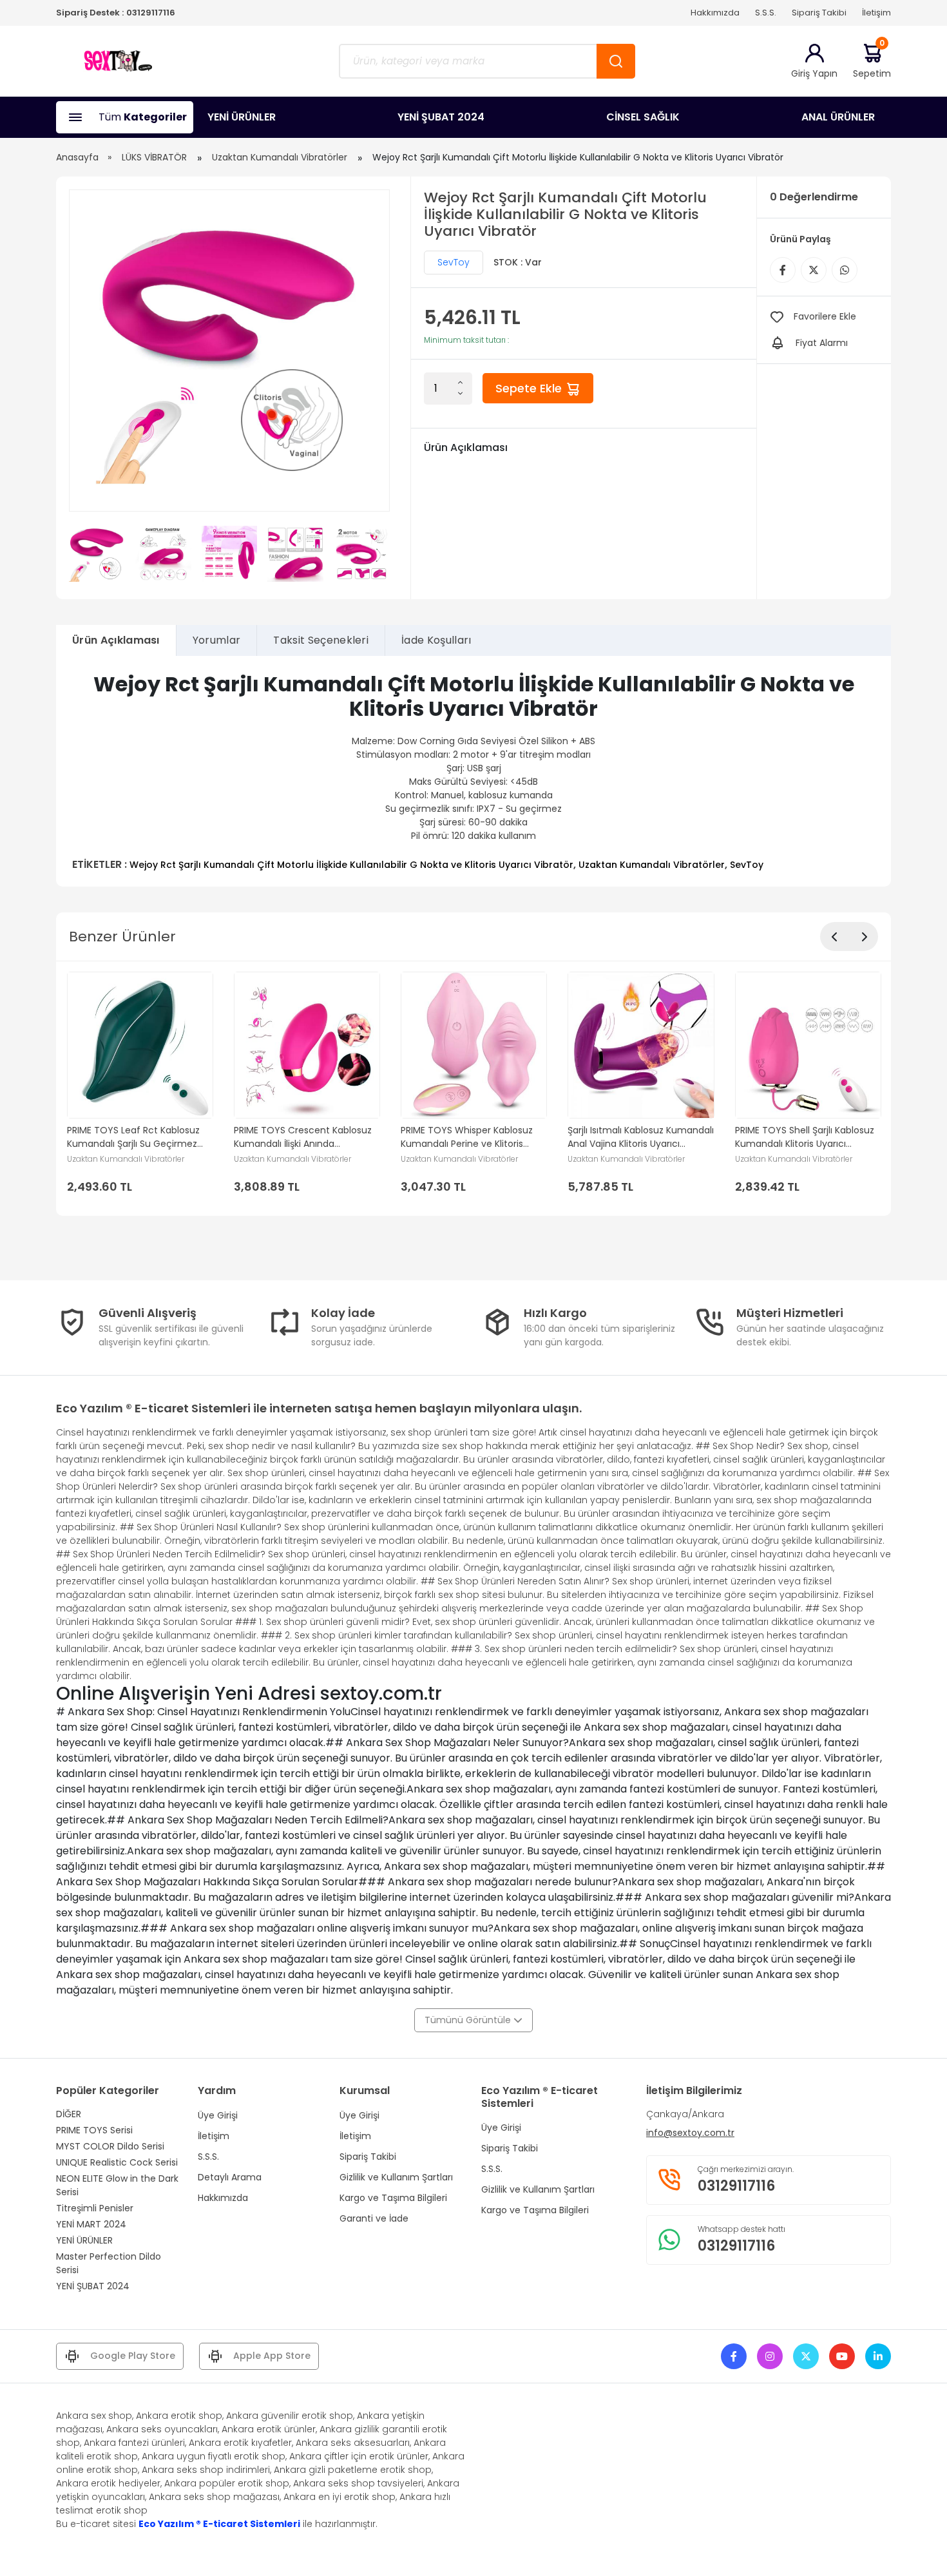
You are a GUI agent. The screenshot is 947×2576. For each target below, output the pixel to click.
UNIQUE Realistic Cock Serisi (117, 2162)
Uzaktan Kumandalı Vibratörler (280, 157)
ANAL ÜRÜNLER (838, 117)
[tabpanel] (473, 772)
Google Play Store (133, 2356)
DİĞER (69, 2114)
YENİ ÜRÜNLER (242, 117)
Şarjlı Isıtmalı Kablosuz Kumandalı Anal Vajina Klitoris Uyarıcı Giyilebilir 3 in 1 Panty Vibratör (641, 1137)
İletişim (876, 13)
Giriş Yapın (814, 73)
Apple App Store (272, 2356)
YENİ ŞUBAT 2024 (441, 117)
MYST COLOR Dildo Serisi (110, 2146)
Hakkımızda (715, 13)
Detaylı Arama (230, 2177)
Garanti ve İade (374, 2218)
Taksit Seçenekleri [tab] (321, 640)
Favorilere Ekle (825, 316)
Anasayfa (77, 157)
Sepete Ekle (530, 388)
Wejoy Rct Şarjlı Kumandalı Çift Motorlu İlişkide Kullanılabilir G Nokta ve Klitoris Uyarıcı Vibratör (351, 865)
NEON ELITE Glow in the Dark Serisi (117, 2185)
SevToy (454, 262)
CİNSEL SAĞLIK (643, 117)
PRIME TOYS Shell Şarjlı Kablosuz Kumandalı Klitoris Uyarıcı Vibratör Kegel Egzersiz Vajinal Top (805, 1137)
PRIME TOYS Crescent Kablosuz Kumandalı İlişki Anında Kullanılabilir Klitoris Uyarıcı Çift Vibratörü (303, 1137)
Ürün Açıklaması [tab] (116, 640)
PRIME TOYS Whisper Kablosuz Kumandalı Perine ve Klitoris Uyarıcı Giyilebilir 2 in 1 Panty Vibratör (467, 1137)
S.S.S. (766, 13)
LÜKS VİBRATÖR (154, 157)
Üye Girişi (218, 2115)
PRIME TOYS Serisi (94, 2130)
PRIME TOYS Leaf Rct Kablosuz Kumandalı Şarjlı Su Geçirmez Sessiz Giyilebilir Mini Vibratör (133, 1137)
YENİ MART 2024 (91, 2224)
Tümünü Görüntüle (469, 2020)
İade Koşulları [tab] (436, 640)
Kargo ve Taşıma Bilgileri (393, 2198)
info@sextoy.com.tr (690, 2133)
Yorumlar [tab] (217, 640)
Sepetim (872, 61)
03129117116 (151, 13)
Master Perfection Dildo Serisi (109, 2263)
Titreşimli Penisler (95, 2208)
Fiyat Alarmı (822, 343)
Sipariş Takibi (819, 13)
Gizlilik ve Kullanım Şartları (396, 2177)
